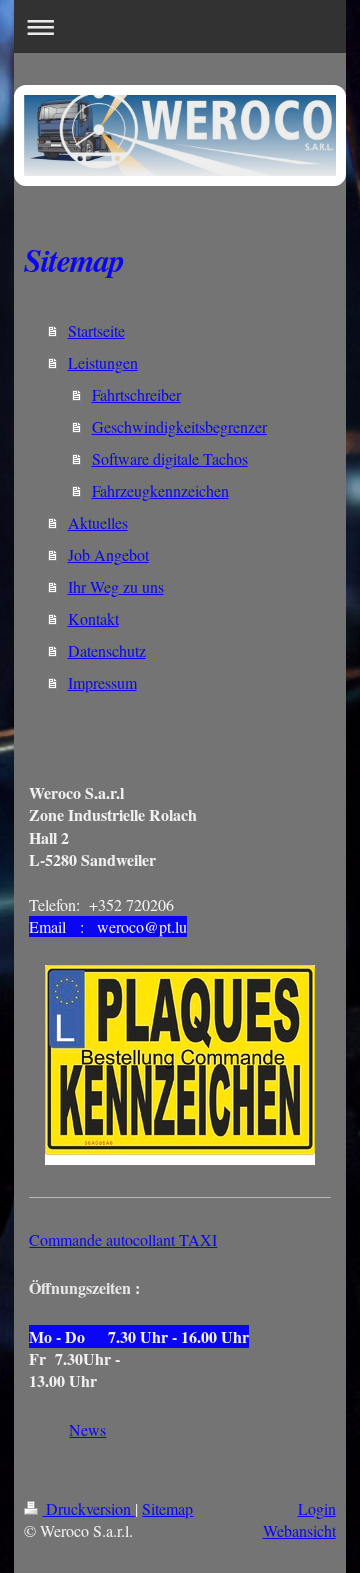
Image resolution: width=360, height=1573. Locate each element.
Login (317, 1508)
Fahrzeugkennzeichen (160, 490)
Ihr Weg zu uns (116, 586)
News (87, 1429)
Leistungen (103, 362)
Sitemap (167, 1508)
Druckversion (88, 1508)
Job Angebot (108, 554)
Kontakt (93, 618)
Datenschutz (107, 650)
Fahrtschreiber (136, 394)
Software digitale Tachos (170, 458)
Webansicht (299, 1530)
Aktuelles (98, 522)
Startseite (96, 330)
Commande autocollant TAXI (123, 1239)
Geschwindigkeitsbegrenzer (179, 426)
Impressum (102, 682)
